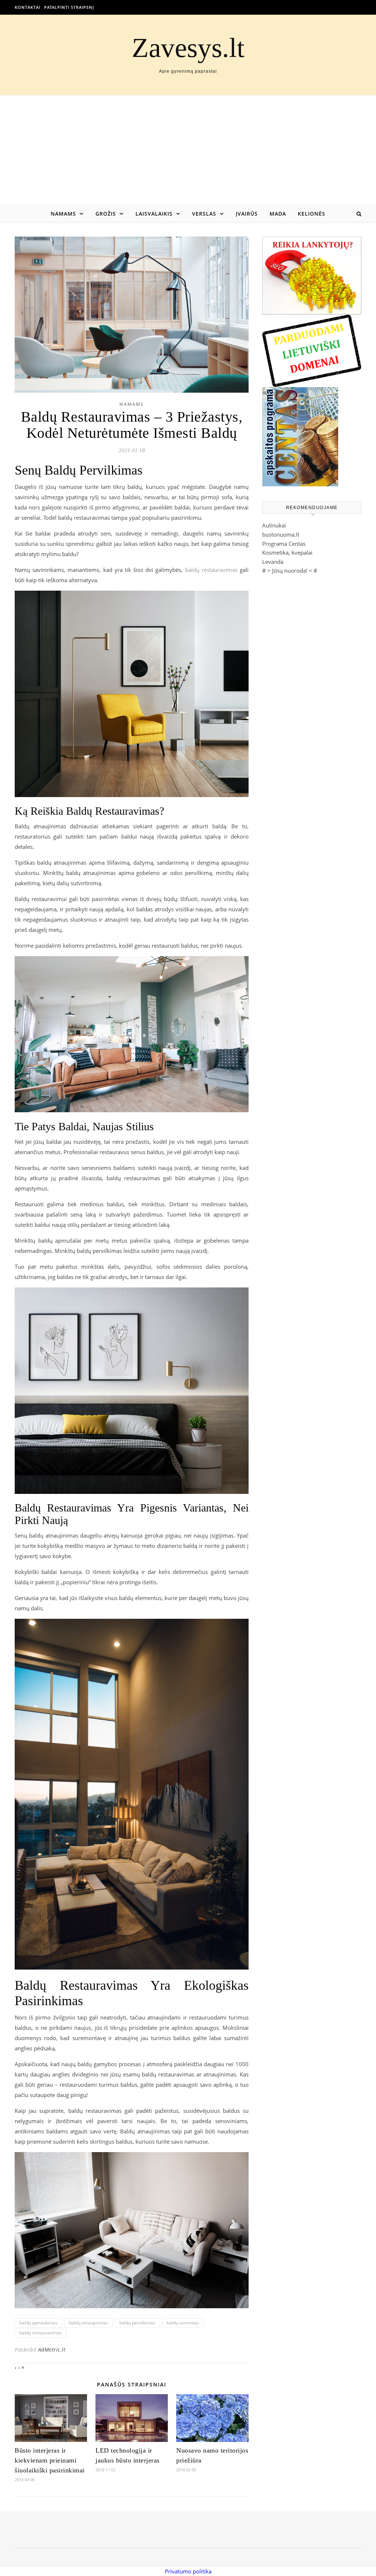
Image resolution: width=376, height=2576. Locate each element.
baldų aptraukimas (39, 2323)
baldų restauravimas (211, 570)
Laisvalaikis (154, 214)
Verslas (204, 214)
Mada (278, 214)
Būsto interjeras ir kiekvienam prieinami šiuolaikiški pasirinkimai (50, 2460)
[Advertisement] (188, 151)
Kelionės (312, 214)
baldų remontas (183, 2323)
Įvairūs (247, 214)
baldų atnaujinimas (88, 2323)
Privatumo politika (188, 2571)
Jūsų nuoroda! (290, 570)
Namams (63, 214)
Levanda (273, 562)
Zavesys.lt (188, 48)
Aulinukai (274, 525)
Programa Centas (284, 544)
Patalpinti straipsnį (69, 7)
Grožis (106, 214)
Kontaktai (28, 7)
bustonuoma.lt (281, 534)
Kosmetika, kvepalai (287, 552)
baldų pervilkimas (137, 2323)
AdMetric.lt (52, 2350)
